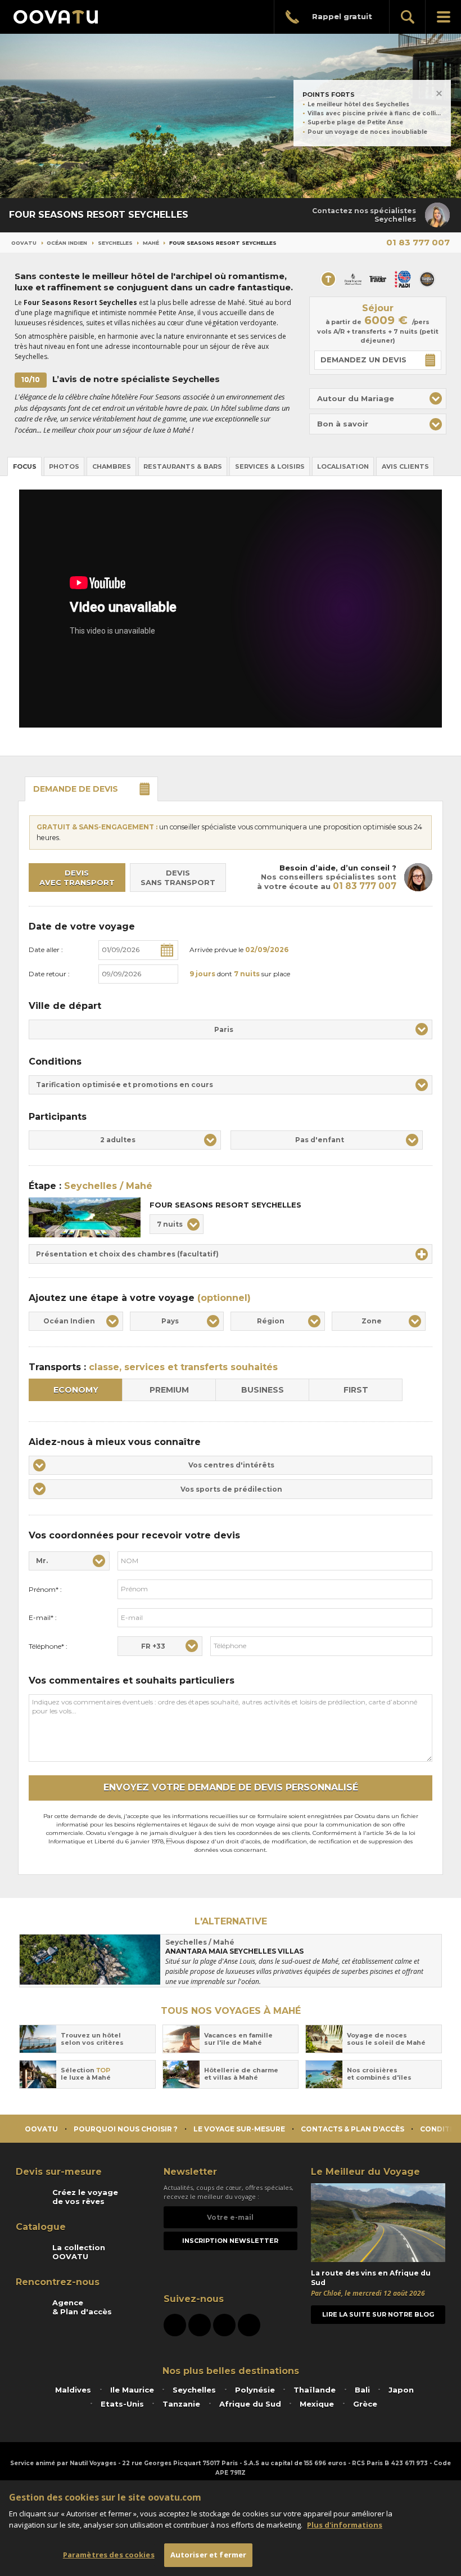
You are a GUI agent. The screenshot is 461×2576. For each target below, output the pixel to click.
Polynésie (255, 2390)
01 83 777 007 (418, 242)
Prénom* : (45, 1589)
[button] (378, 399)
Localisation (343, 466)
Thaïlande (315, 2390)
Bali (362, 2390)
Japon (401, 2390)
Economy (76, 1390)
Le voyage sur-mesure (239, 2129)
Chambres (112, 466)
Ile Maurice (132, 2390)
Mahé (151, 243)
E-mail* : (43, 1617)
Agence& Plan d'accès (82, 2307)
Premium (169, 1390)
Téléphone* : (48, 1646)
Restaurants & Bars (183, 466)
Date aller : (46, 950)
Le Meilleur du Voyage (365, 2172)
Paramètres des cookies (109, 2555)
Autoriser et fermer (208, 2555)
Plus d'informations (345, 2525)
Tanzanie (181, 2404)
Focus (25, 466)
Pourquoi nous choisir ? (126, 2129)
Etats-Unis (122, 2404)
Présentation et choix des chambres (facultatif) (127, 1254)
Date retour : (49, 974)
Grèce (365, 2404)
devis (76, 789)
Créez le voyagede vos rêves (85, 2197)
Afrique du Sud (250, 2404)
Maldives (73, 2390)
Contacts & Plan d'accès (352, 2129)
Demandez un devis (363, 360)
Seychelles (115, 243)
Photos (64, 466)
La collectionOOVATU (79, 2252)
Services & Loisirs (270, 466)
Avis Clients (405, 466)
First (356, 1390)
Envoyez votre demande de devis (231, 1787)
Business (263, 1390)
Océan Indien (67, 243)
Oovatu (24, 243)
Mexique (317, 2404)
